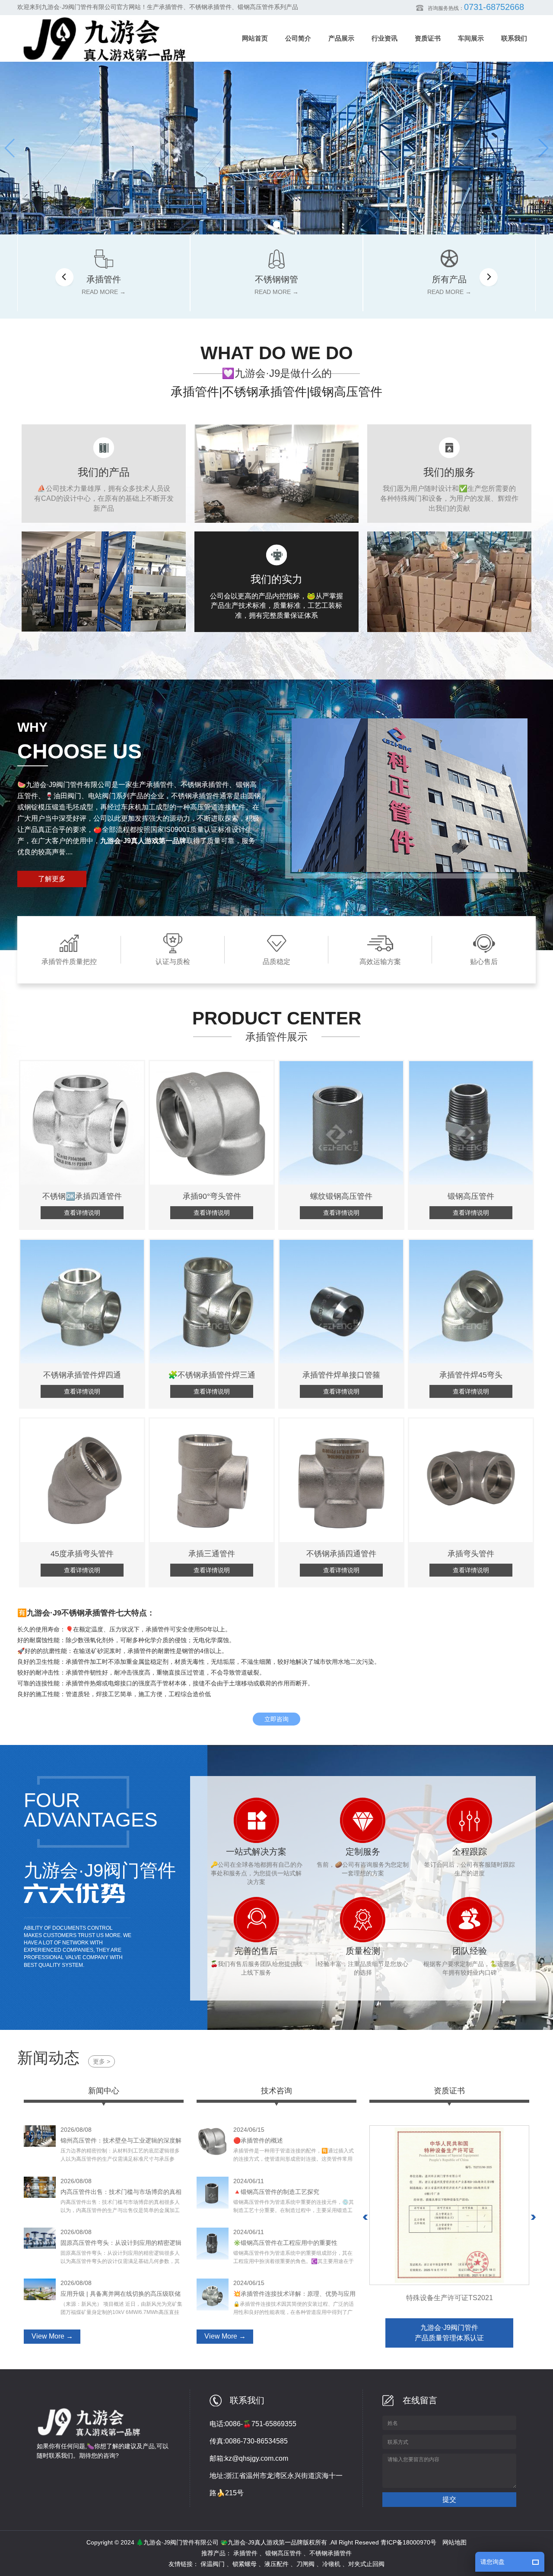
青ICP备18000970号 (408, 2542)
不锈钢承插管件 (331, 2553)
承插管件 (245, 2553)
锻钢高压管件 (283, 2553)
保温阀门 (213, 2564)
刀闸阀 (305, 2564)
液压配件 (276, 2564)
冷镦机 (331, 2564)
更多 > (102, 2061)
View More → (52, 2336)
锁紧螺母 (245, 2564)
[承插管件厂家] (276, 148)
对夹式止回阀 (366, 2564)
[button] (276, 224)
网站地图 (454, 2542)
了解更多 (52, 879)
